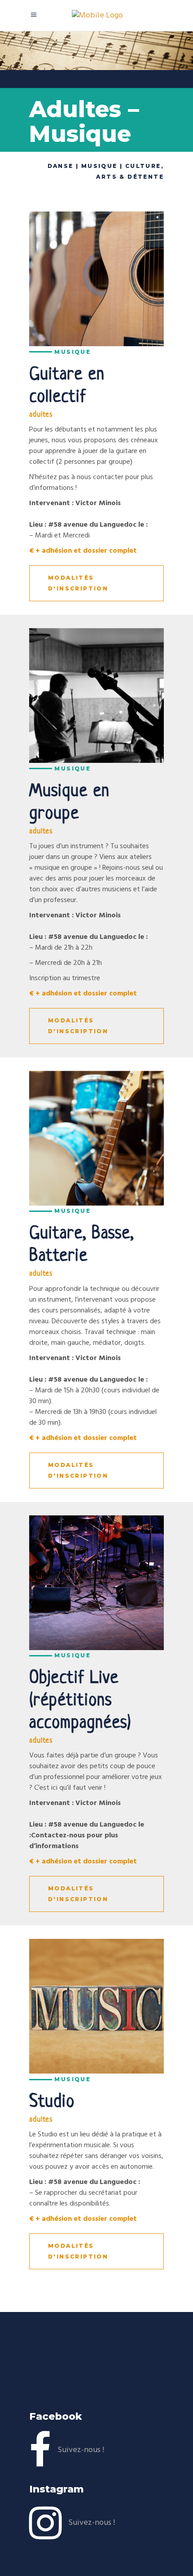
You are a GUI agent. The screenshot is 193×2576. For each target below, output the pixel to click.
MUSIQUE (99, 166)
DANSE (61, 166)
